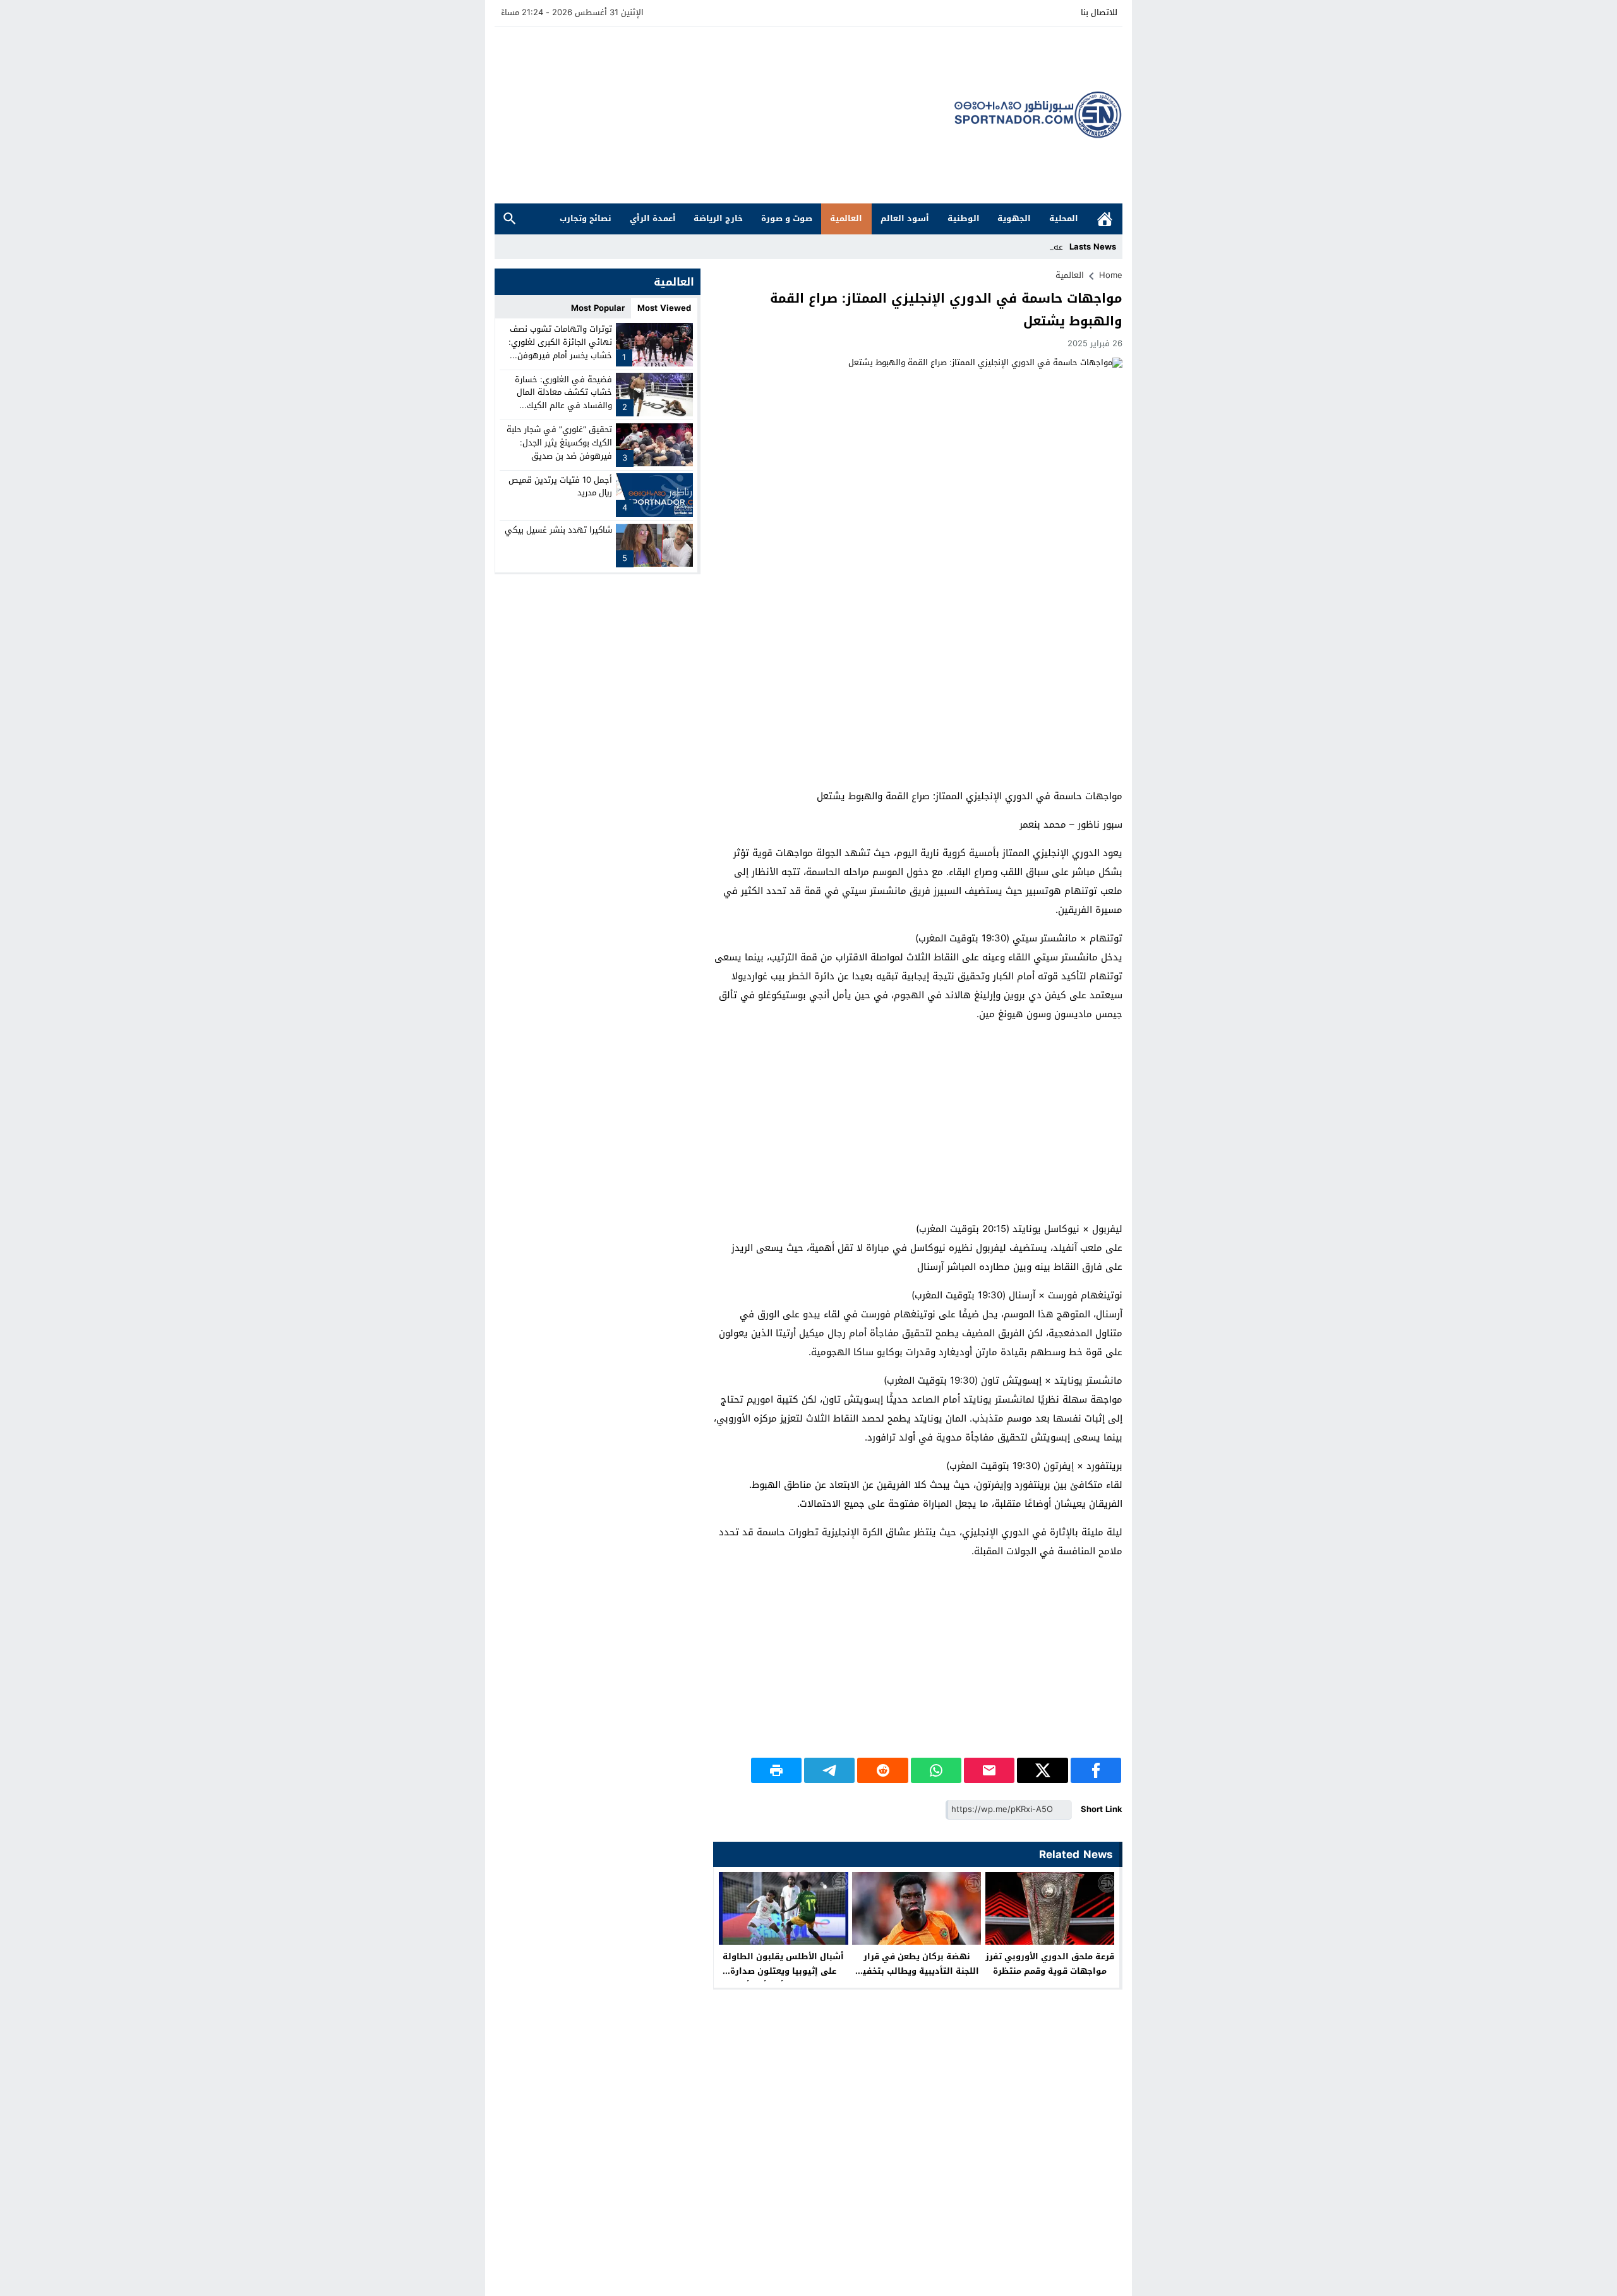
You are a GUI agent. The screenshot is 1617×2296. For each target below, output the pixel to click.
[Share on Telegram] (829, 1770)
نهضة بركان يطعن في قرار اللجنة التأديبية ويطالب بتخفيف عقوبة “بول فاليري (917, 1971)
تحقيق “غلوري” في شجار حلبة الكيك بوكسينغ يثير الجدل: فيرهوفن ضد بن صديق (559, 443)
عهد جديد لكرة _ (1033, 247)
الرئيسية (1105, 219)
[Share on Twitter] (1042, 1770)
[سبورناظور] (1038, 115)
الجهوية (1014, 218)
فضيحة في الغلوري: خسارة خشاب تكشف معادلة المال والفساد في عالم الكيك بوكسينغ (563, 398)
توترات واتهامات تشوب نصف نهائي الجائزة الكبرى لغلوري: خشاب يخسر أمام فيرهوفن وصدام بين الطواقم (560, 348)
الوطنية (964, 218)
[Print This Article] (776, 1770)
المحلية (1064, 218)
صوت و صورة (787, 218)
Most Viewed (664, 308)
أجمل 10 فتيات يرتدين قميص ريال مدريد (560, 486)
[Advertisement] (724, 115)
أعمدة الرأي (653, 218)
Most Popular (598, 308)
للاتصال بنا (1099, 12)
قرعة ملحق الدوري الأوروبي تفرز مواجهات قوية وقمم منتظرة (1050, 1964)
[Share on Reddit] (882, 1770)
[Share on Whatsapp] (936, 1770)
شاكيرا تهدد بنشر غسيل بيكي (558, 530)
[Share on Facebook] (1096, 1770)
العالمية (846, 218)
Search (510, 219)
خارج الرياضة (718, 218)
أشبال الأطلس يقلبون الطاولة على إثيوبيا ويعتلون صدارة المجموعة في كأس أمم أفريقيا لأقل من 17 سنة (783, 1978)
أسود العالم (905, 218)
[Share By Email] (989, 1770)
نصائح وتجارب (586, 218)
